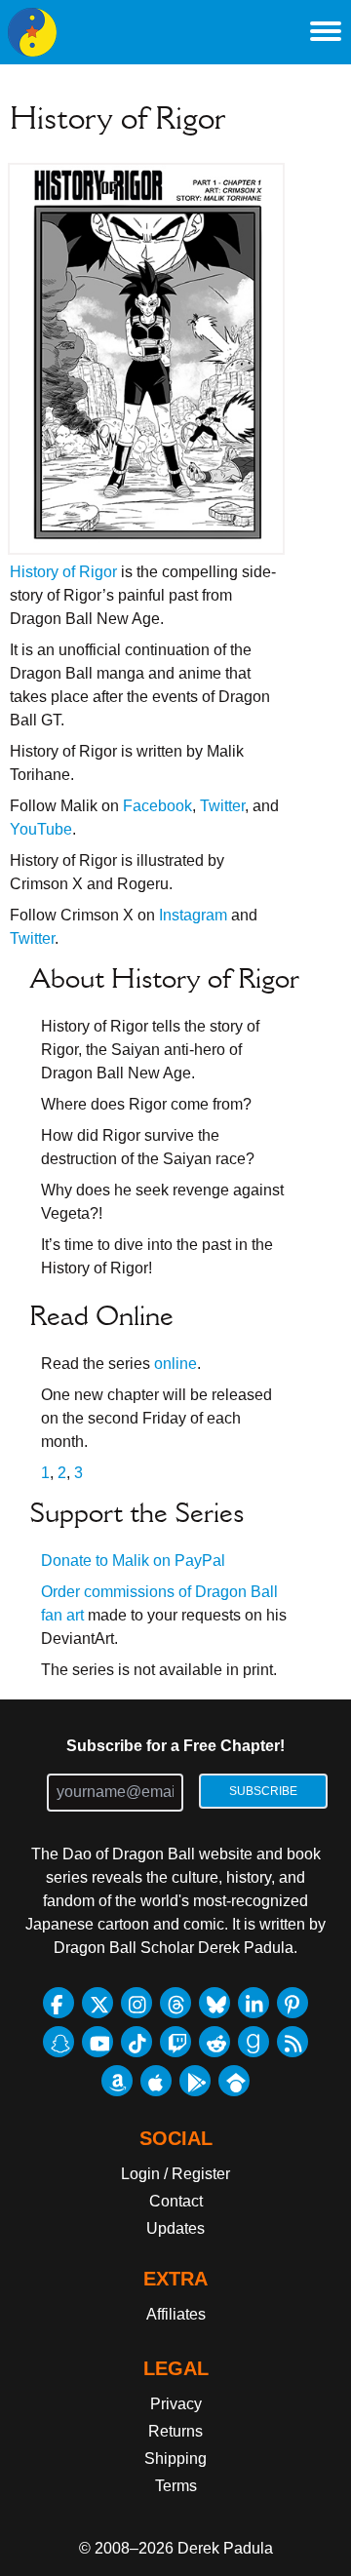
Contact (176, 2201)
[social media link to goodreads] (253, 2042)
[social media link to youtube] (97, 2042)
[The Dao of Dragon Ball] (32, 32)
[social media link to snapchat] (58, 2042)
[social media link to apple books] (156, 2081)
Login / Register (175, 2174)
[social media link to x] (97, 2003)
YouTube (41, 829)
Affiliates (176, 2314)
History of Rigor (63, 572)
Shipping (175, 2459)
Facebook (157, 806)
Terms (176, 2486)
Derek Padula (225, 2548)
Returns (175, 2431)
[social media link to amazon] (117, 2081)
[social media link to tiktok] (136, 2042)
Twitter (222, 806)
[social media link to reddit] (214, 2042)
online (175, 1364)
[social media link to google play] (195, 2081)
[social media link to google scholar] (234, 2081)
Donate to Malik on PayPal (133, 1561)
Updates (175, 2228)
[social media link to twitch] (175, 2042)
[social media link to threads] (175, 2003)
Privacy (176, 2404)
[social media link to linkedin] (253, 2003)
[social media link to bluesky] (214, 2003)
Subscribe (263, 1791)
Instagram (193, 915)
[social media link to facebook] (58, 2003)
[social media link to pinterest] (292, 2003)
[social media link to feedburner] (292, 2042)
